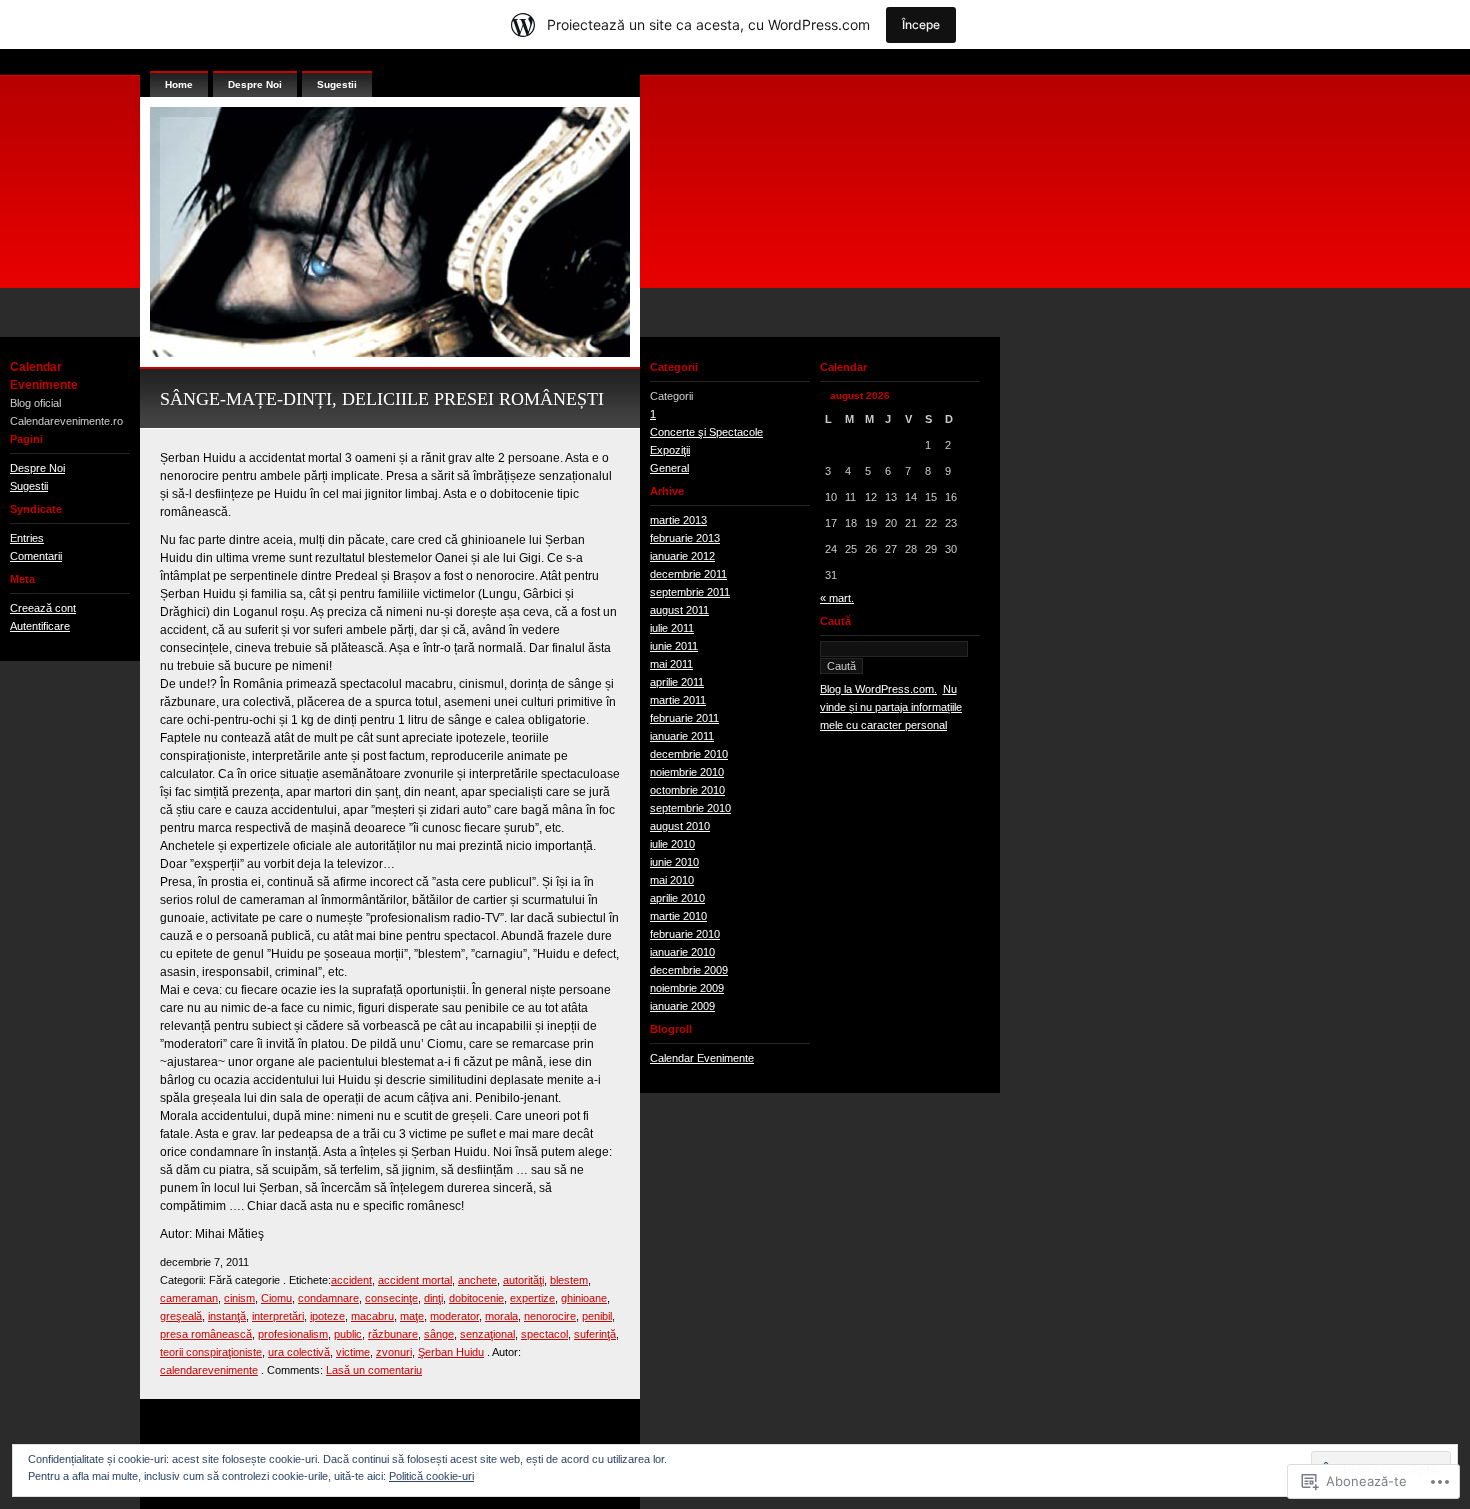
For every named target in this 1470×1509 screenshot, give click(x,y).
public (348, 1334)
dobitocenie (476, 1298)
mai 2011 (671, 664)
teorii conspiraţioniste (211, 1352)
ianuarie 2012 (682, 556)
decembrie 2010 (689, 754)
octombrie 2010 (687, 790)
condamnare (328, 1298)
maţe (412, 1316)
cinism (239, 1298)
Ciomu (276, 1298)
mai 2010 (672, 880)
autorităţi (523, 1280)
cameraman (189, 1298)
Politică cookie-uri (431, 1476)
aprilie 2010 (677, 898)
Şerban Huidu (451, 1352)
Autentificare (40, 626)
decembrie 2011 (688, 574)
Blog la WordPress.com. (878, 689)
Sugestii (29, 486)
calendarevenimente (209, 1370)
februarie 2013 (685, 538)
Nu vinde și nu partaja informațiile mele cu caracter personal (891, 707)
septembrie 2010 (690, 808)
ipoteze (327, 1316)
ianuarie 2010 (682, 952)
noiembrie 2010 (687, 772)
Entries (27, 538)
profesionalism (293, 1334)
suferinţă (595, 1334)
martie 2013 (678, 520)
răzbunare (393, 1334)
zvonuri (394, 1352)
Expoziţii (670, 450)
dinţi (433, 1298)
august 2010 (680, 826)
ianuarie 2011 (682, 736)
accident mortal (415, 1280)
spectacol (544, 1334)
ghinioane (584, 1298)
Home (179, 84)
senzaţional (487, 1334)
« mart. (837, 598)
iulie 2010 (672, 844)
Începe (921, 24)
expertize (532, 1298)
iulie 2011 (672, 628)
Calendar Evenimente (702, 1058)
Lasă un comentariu (374, 1370)
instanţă (227, 1316)
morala (501, 1316)
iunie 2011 (674, 646)
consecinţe (391, 1298)
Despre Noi (37, 468)
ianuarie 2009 (682, 1006)
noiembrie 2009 (687, 988)
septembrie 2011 (690, 592)
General (669, 468)
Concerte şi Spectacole (706, 432)
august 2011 (679, 610)
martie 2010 (678, 916)
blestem (569, 1280)
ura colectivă (299, 1352)
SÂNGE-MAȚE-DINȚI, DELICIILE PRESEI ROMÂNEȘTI (382, 399)
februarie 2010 (685, 934)
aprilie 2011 (677, 682)
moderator (454, 1316)
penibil (597, 1316)
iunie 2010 (674, 862)
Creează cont (43, 608)
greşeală (181, 1316)
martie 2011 (678, 700)
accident (351, 1280)
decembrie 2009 (689, 970)
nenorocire (550, 1316)
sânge (439, 1334)
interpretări (278, 1316)
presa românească (206, 1334)
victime (353, 1352)
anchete (477, 1280)
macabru (372, 1316)
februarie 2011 (684, 718)
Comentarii (36, 556)
